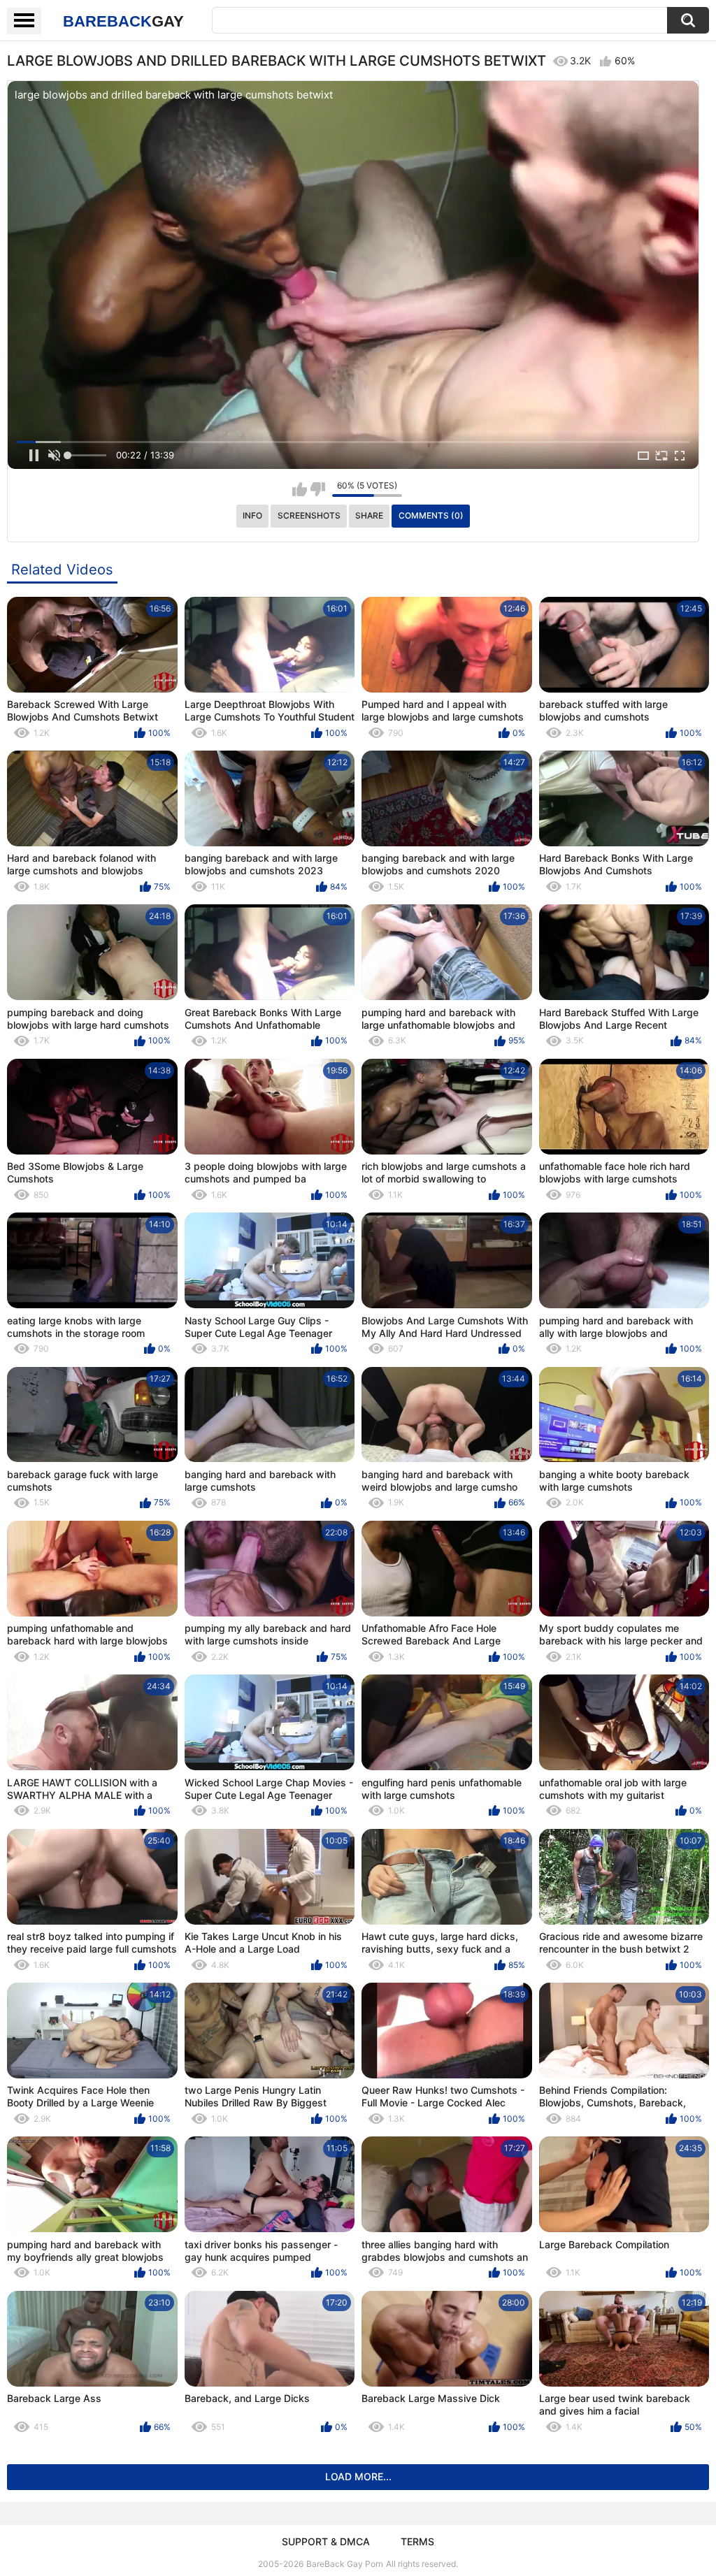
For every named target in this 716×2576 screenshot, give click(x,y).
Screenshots (309, 515)
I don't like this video (318, 489)
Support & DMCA (326, 2541)
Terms (417, 2541)
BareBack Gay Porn (345, 2564)
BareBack (123, 21)
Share (369, 515)
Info (252, 515)
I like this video (300, 489)
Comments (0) (431, 515)
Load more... (358, 2476)
